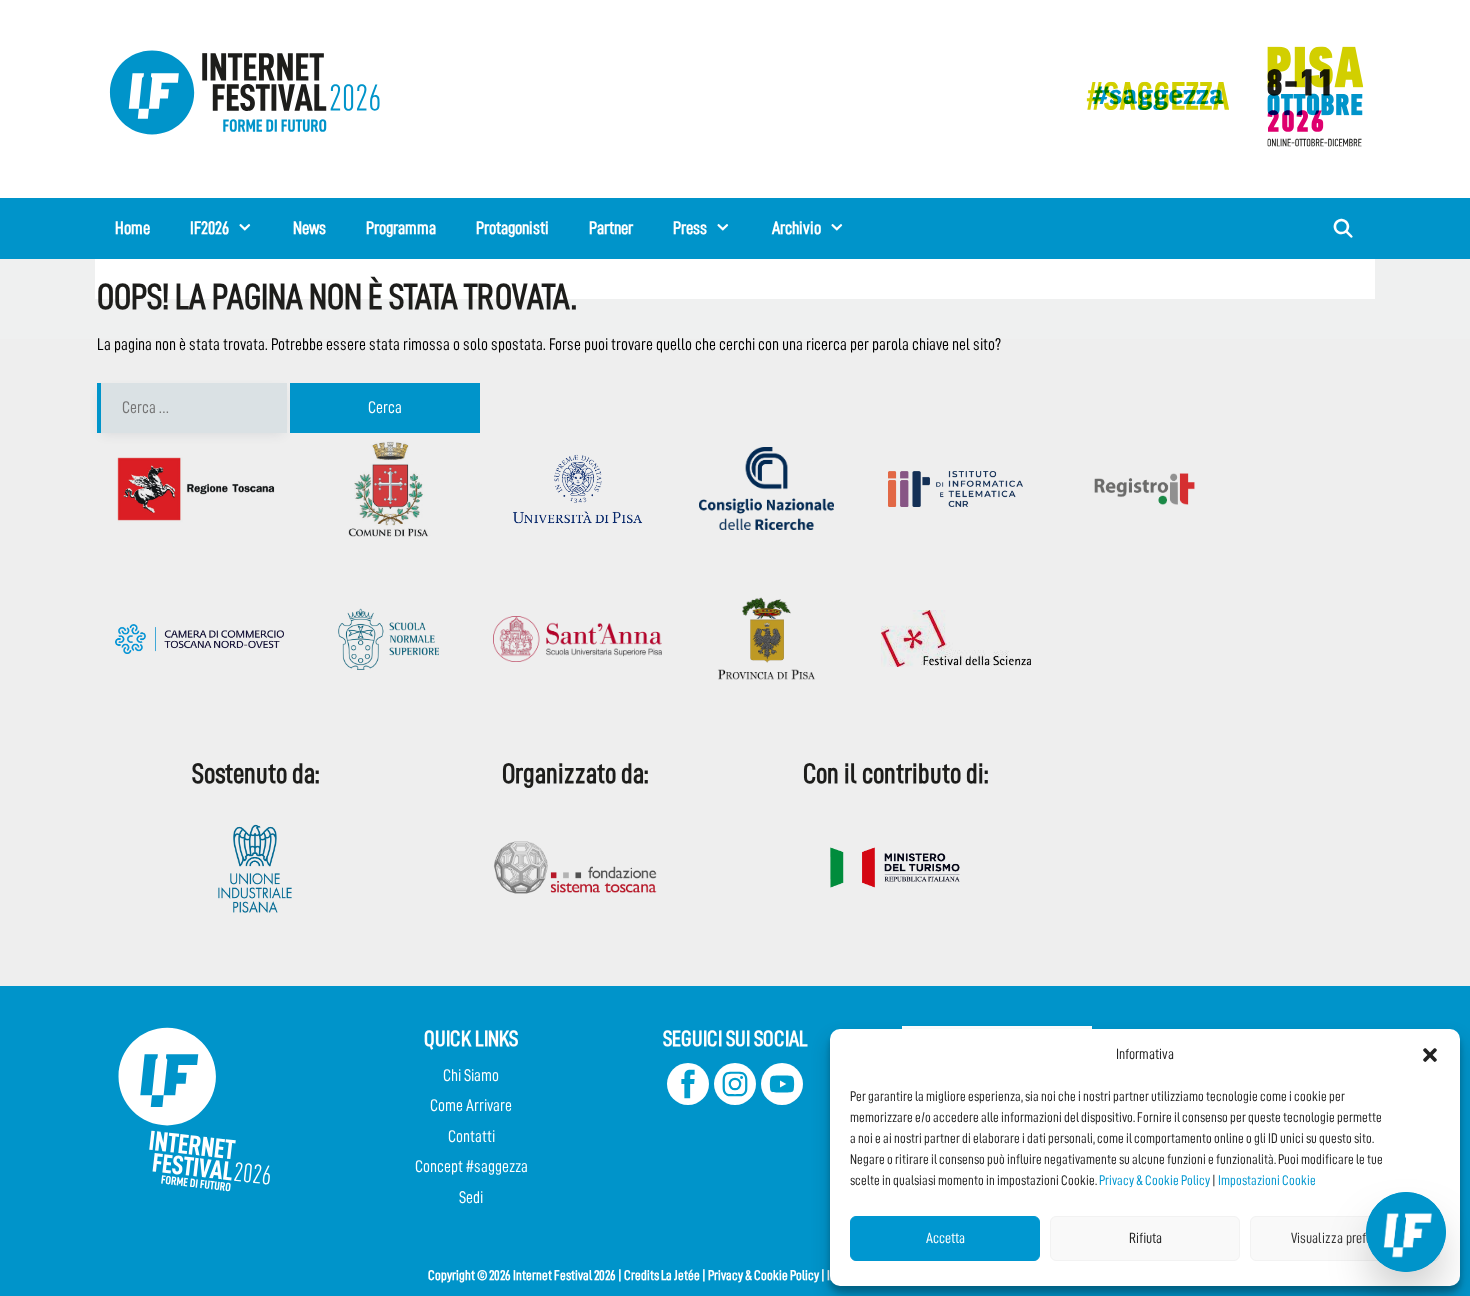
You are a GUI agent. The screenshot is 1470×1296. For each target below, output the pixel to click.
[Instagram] (735, 1099)
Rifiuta (1145, 1238)
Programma (401, 228)
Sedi (471, 1197)
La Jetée (680, 1275)
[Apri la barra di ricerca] (1343, 228)
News (309, 228)
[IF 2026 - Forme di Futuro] (1215, 95)
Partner (611, 228)
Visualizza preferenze (1345, 1238)
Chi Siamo (471, 1075)
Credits (641, 1275)
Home (132, 228)
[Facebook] (688, 1099)
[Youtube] (782, 1099)
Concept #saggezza (471, 1166)
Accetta (945, 1238)
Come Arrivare (471, 1105)
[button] (1430, 1055)
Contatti (471, 1136)
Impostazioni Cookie (1267, 1180)
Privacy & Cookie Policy (1154, 1180)
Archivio (796, 228)
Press (690, 228)
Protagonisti (512, 228)
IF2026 (209, 228)
